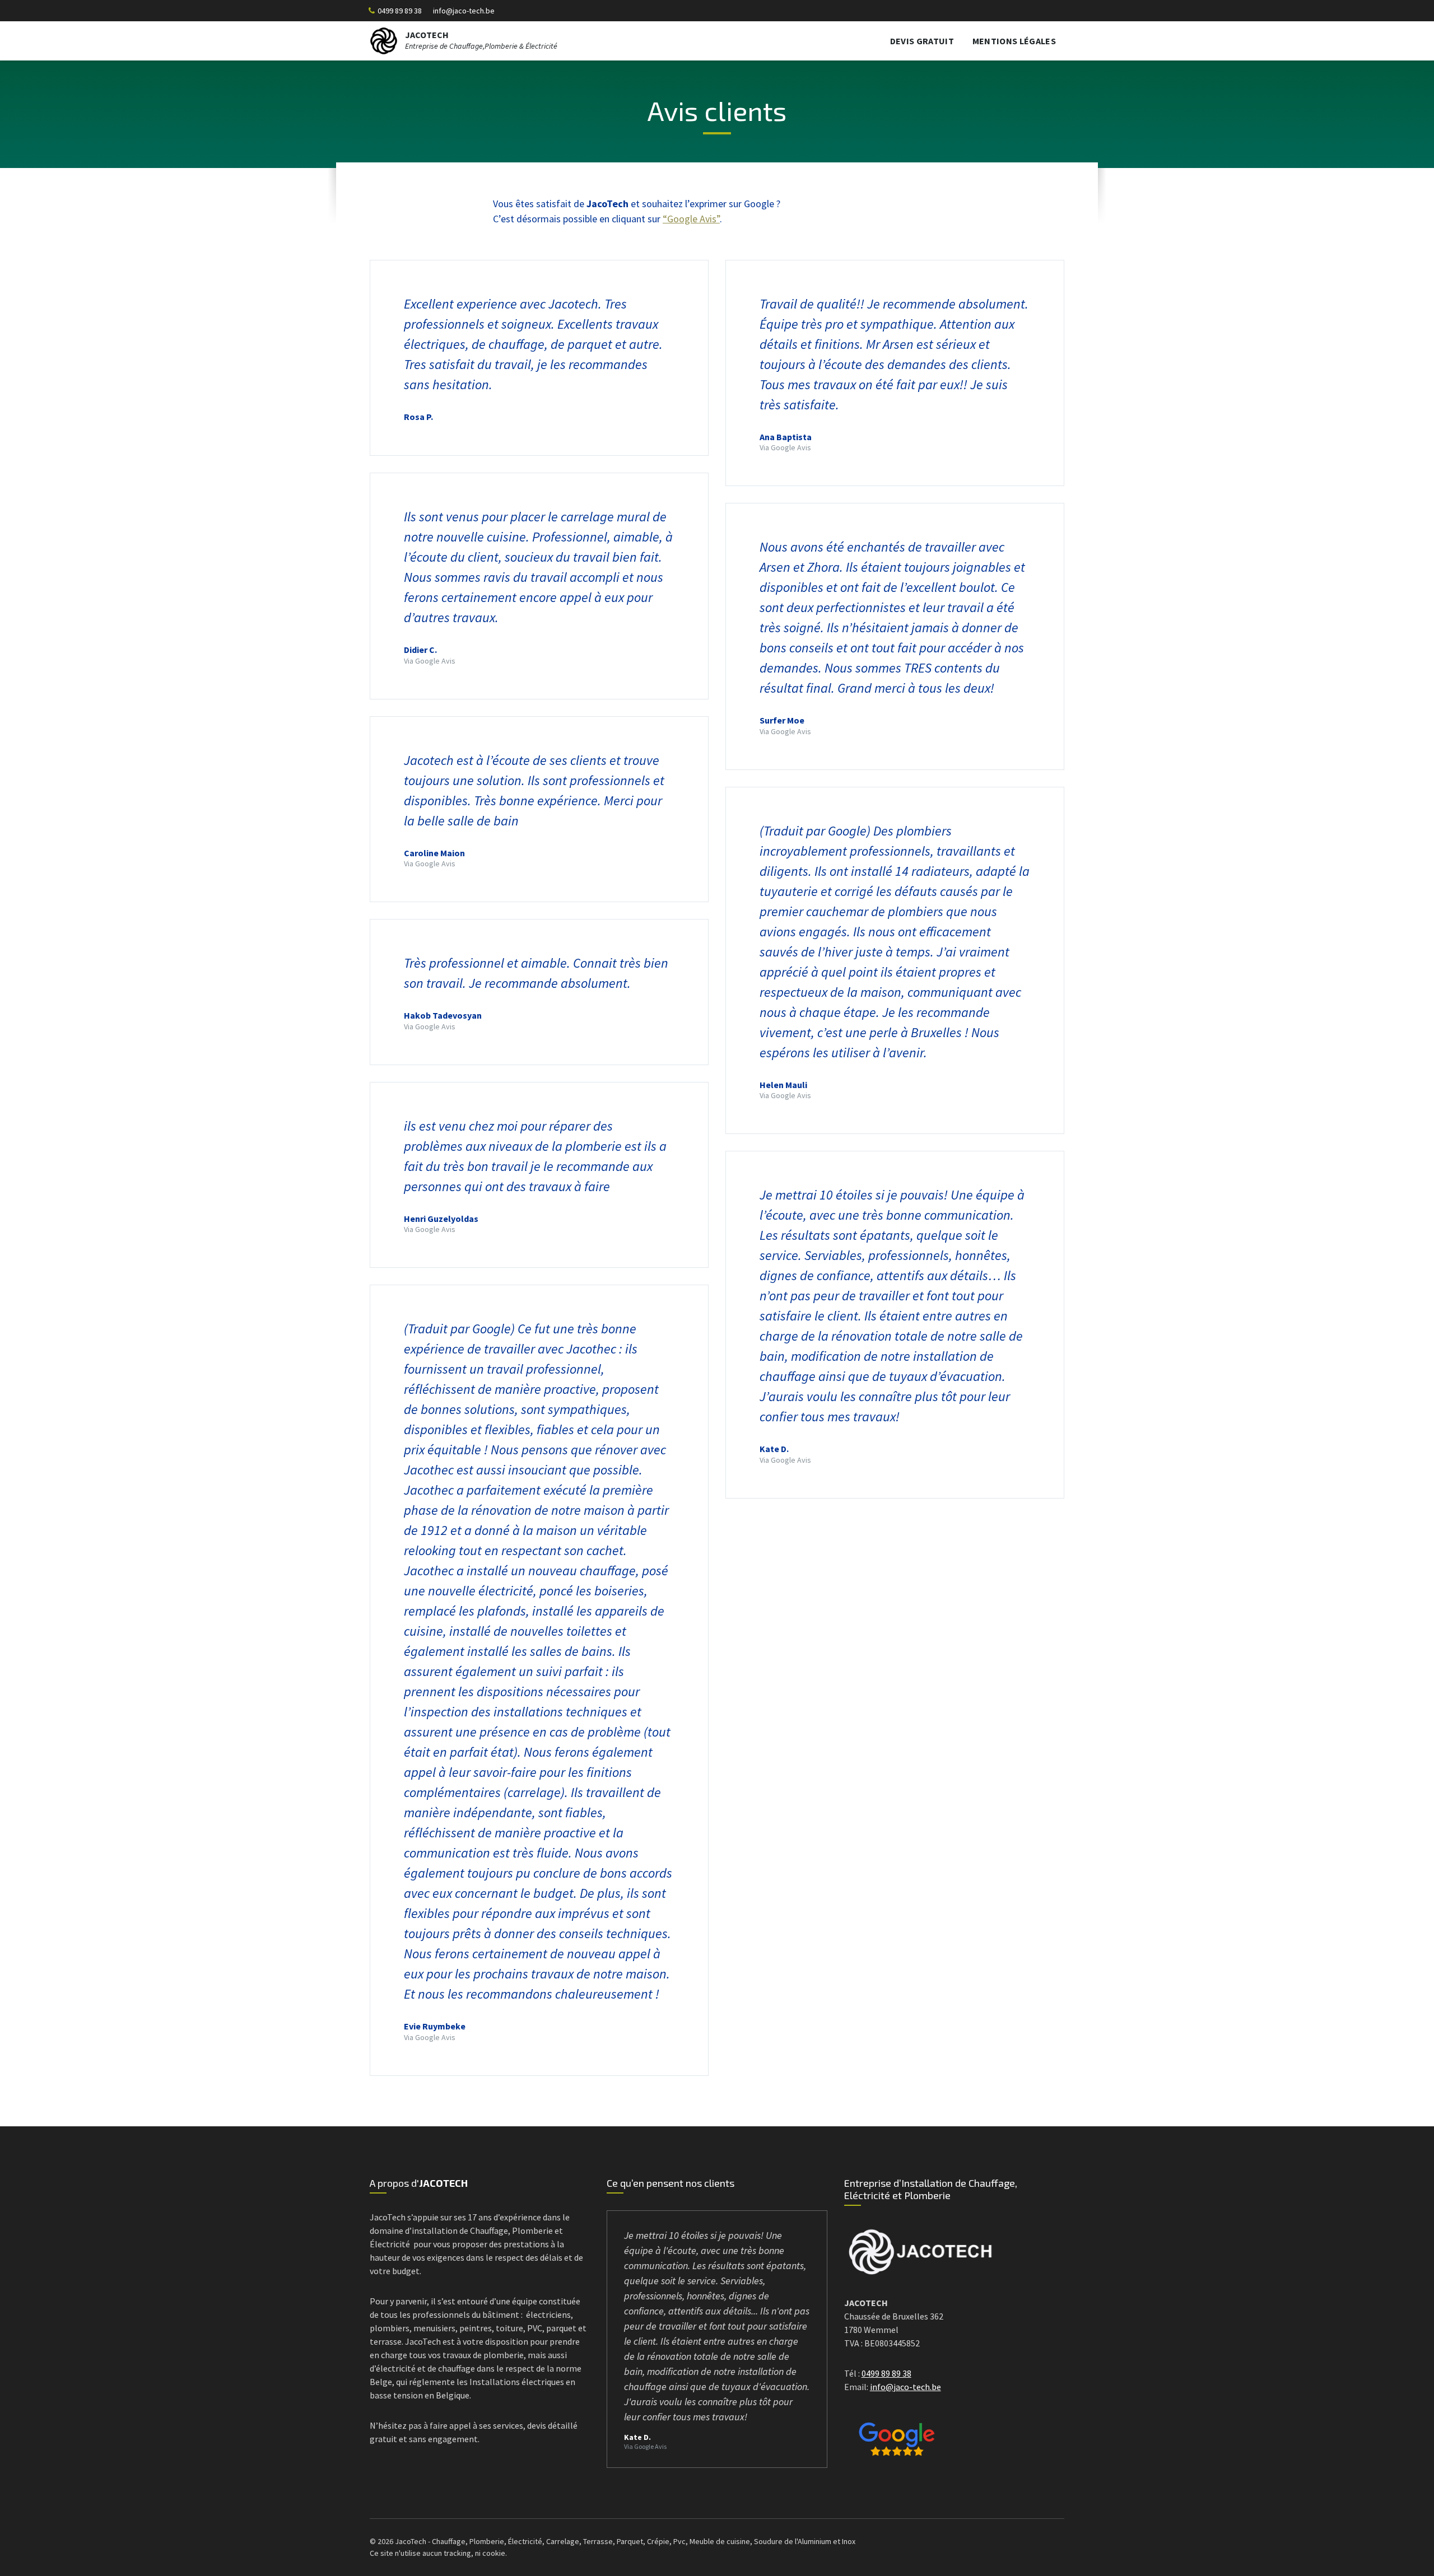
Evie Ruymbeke (435, 2026)
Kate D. (774, 1449)
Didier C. (420, 650)
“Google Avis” (691, 219)
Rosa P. (418, 417)
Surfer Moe (782, 720)
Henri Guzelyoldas (441, 1219)
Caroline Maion (434, 853)
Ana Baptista (786, 437)
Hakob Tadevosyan (443, 1015)
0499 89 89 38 (400, 11)
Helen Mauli (783, 1085)
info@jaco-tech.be (464, 11)
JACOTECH (427, 35)
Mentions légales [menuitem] (1014, 41)
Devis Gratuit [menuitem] (922, 41)
